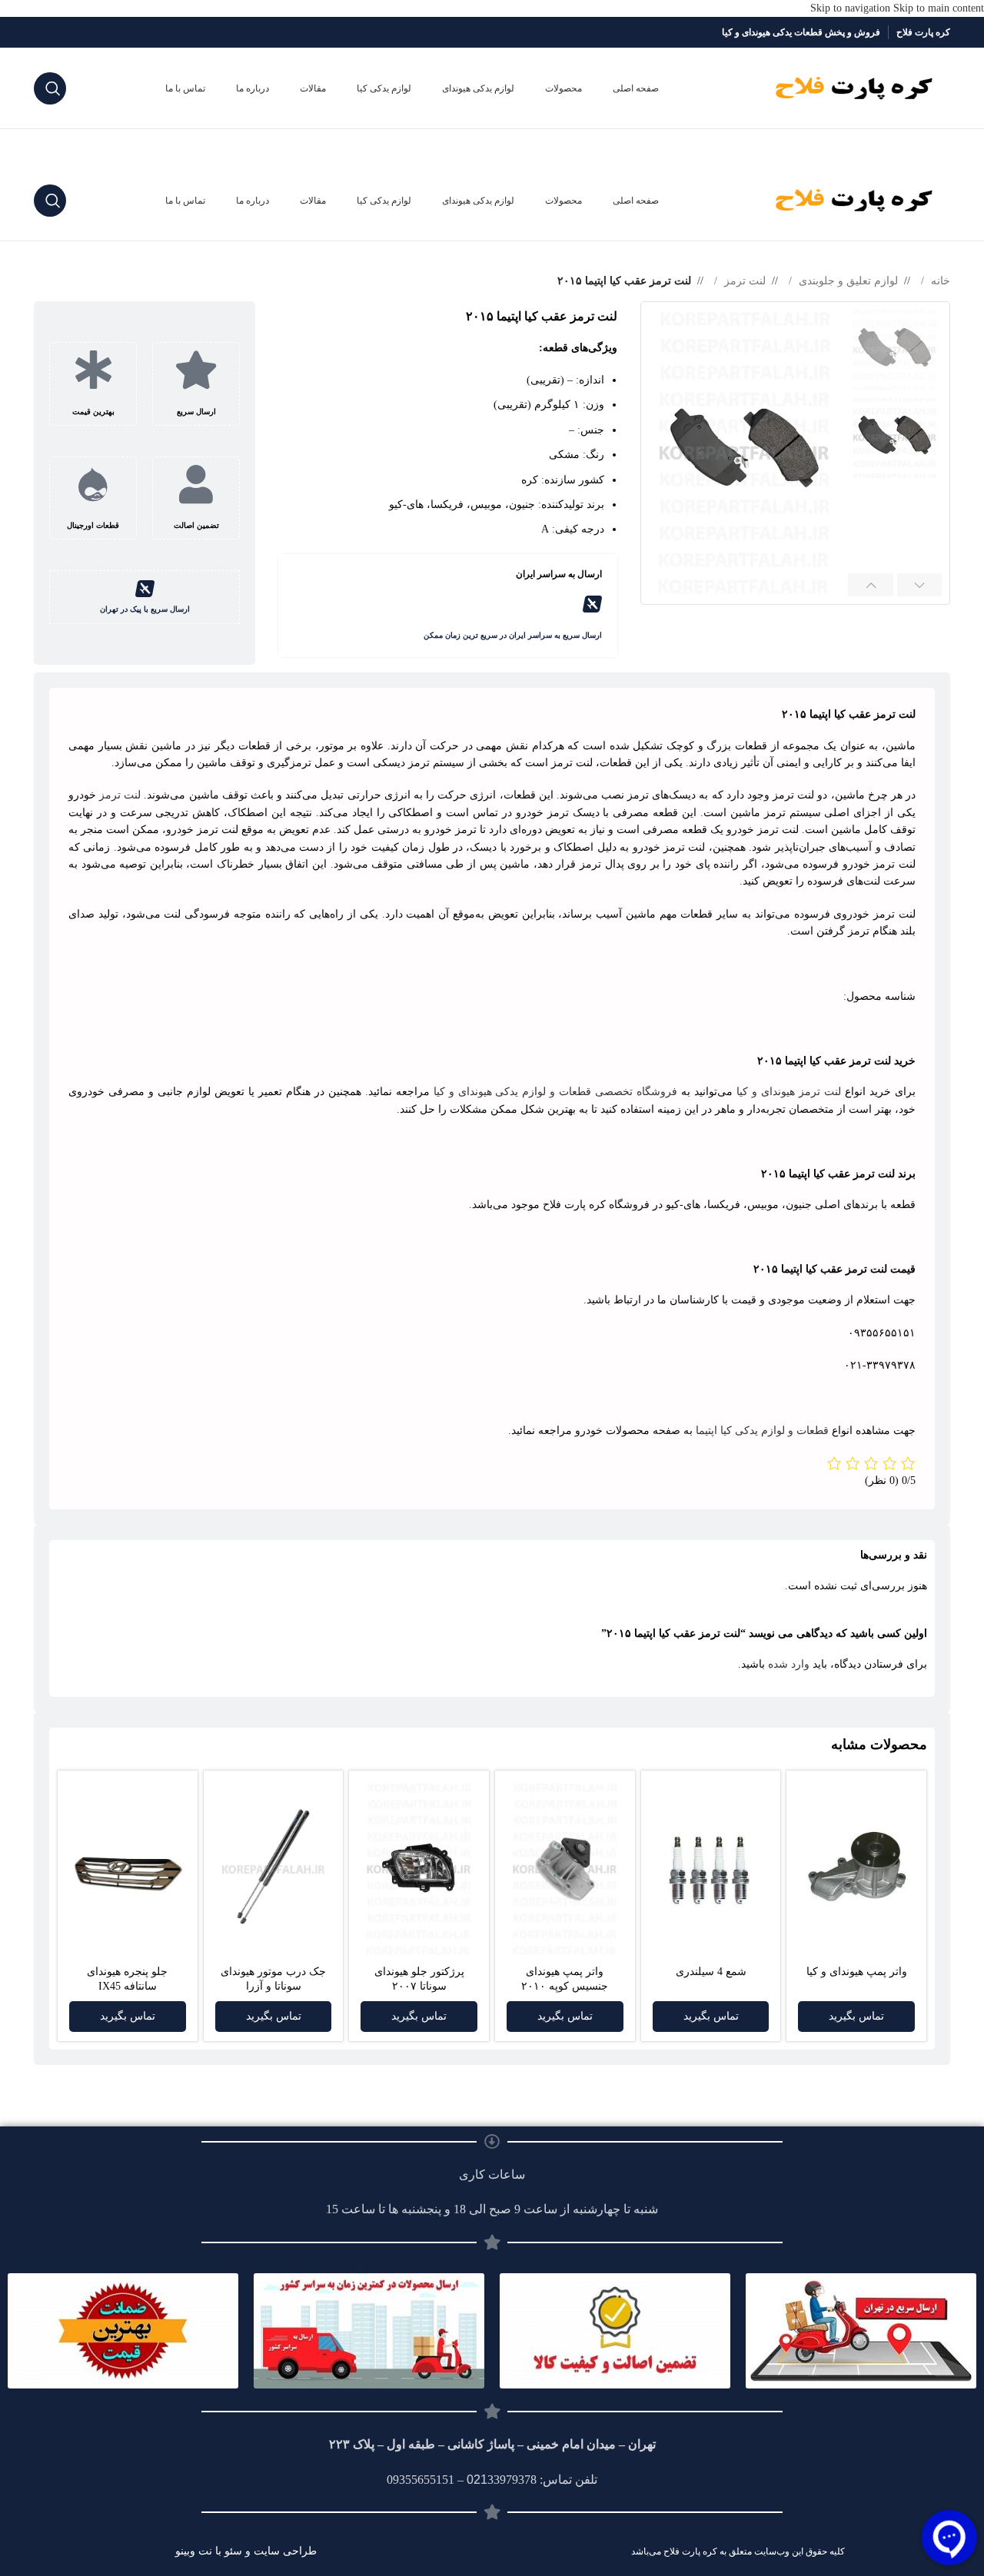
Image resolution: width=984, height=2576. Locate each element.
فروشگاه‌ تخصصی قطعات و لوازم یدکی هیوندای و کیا (556, 1092)
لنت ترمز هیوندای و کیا (789, 1092)
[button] (920, 585)
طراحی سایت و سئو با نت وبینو (246, 2551)
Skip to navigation (852, 8)
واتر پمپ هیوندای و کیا (857, 1972)
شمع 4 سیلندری (711, 1972)
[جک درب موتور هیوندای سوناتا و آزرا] (274, 1870)
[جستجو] (50, 88)
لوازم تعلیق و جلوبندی (847, 281)
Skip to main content (939, 8)
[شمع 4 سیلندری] (711, 1870)
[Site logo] (854, 87)
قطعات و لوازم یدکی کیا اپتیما (762, 1431)
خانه (939, 281)
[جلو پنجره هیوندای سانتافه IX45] (128, 1870)
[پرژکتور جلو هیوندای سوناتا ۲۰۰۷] (419, 1869)
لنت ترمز (743, 281)
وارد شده (789, 1664)
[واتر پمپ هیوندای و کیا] (856, 1869)
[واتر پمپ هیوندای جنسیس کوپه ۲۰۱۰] (565, 1870)
